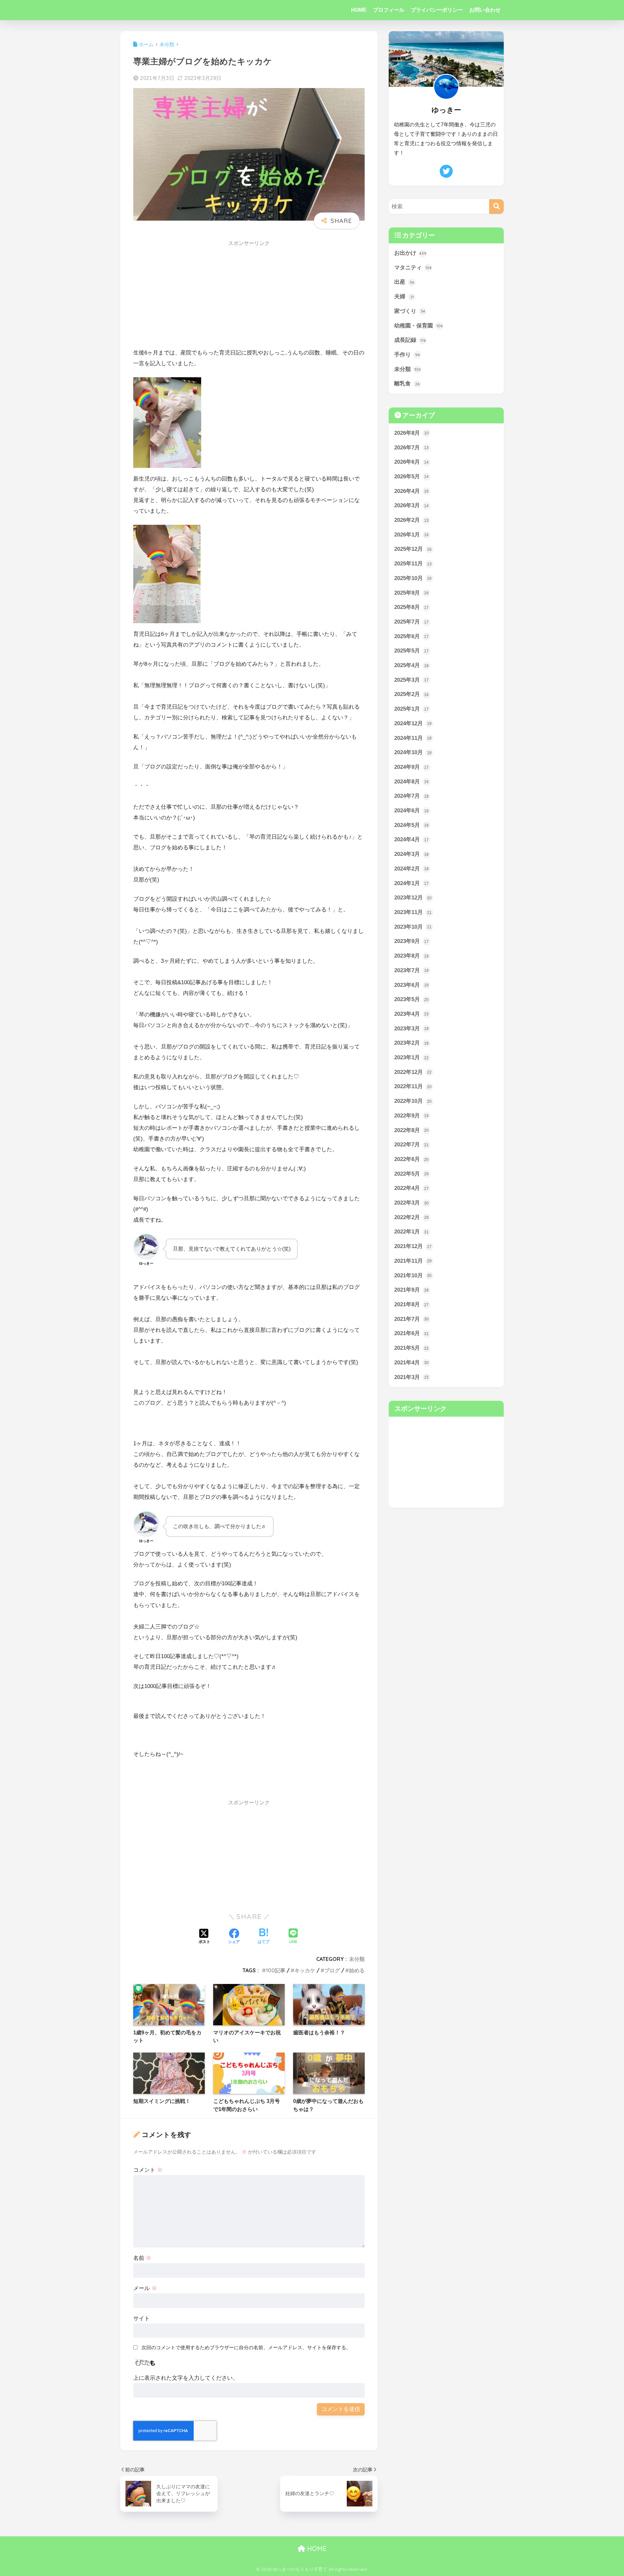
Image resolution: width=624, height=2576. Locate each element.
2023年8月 (411, 956)
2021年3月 (411, 1377)
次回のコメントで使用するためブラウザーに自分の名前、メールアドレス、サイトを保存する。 (246, 2347)
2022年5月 (411, 1174)
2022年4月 (411, 1188)
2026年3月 (411, 505)
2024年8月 (411, 782)
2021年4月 (411, 1363)
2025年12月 (413, 549)
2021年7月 (411, 1319)
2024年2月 (411, 869)
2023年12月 (413, 898)
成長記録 (410, 340)
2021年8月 (411, 1304)
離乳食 (407, 384)
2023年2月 (411, 1043)
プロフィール (389, 10)
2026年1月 (411, 535)
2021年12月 (413, 1246)
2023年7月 (411, 970)
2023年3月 (411, 1029)
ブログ (332, 1970)
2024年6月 (411, 811)
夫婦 (404, 296)
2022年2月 (411, 1217)
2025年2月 (411, 694)
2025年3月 (411, 680)
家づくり (410, 311)
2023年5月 (411, 999)
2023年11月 (413, 912)
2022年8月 (411, 1130)
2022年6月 (411, 1159)
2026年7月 (411, 448)
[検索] (496, 206)
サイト (142, 2318)
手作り (407, 355)
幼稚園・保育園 (418, 326)
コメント (148, 2170)
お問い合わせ (485, 10)
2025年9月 (411, 593)
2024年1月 (411, 883)
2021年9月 (411, 1290)
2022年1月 (411, 1232)
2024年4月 (411, 839)
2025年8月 (411, 607)
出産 (404, 282)
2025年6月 (411, 636)
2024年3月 (411, 854)
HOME (359, 10)
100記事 (276, 1970)
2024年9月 (411, 767)
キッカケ (305, 1970)
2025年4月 (411, 665)
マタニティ (413, 268)
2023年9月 (411, 941)
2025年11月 (413, 564)
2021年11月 (413, 1261)
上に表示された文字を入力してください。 (186, 2378)
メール (145, 2288)
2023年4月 (411, 1014)
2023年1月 (411, 1057)
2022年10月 (413, 1101)
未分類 (357, 1959)
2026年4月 (411, 491)
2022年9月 (411, 1116)
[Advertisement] (249, 296)
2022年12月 (413, 1072)
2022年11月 (413, 1086)
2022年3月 (411, 1203)
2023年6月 (411, 985)
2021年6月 (411, 1333)
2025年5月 (411, 651)
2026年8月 (411, 433)
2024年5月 (411, 825)
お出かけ (410, 253)
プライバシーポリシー (437, 10)
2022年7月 (411, 1145)
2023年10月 (413, 927)
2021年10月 (413, 1275)
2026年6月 (411, 462)
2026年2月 (411, 520)
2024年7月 (411, 796)
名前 (142, 2258)
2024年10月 (413, 752)
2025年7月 (411, 622)
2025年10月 (413, 578)
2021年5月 (411, 1348)
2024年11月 (413, 738)
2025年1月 (411, 709)
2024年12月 (413, 723)
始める (357, 1970)
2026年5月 (411, 477)
